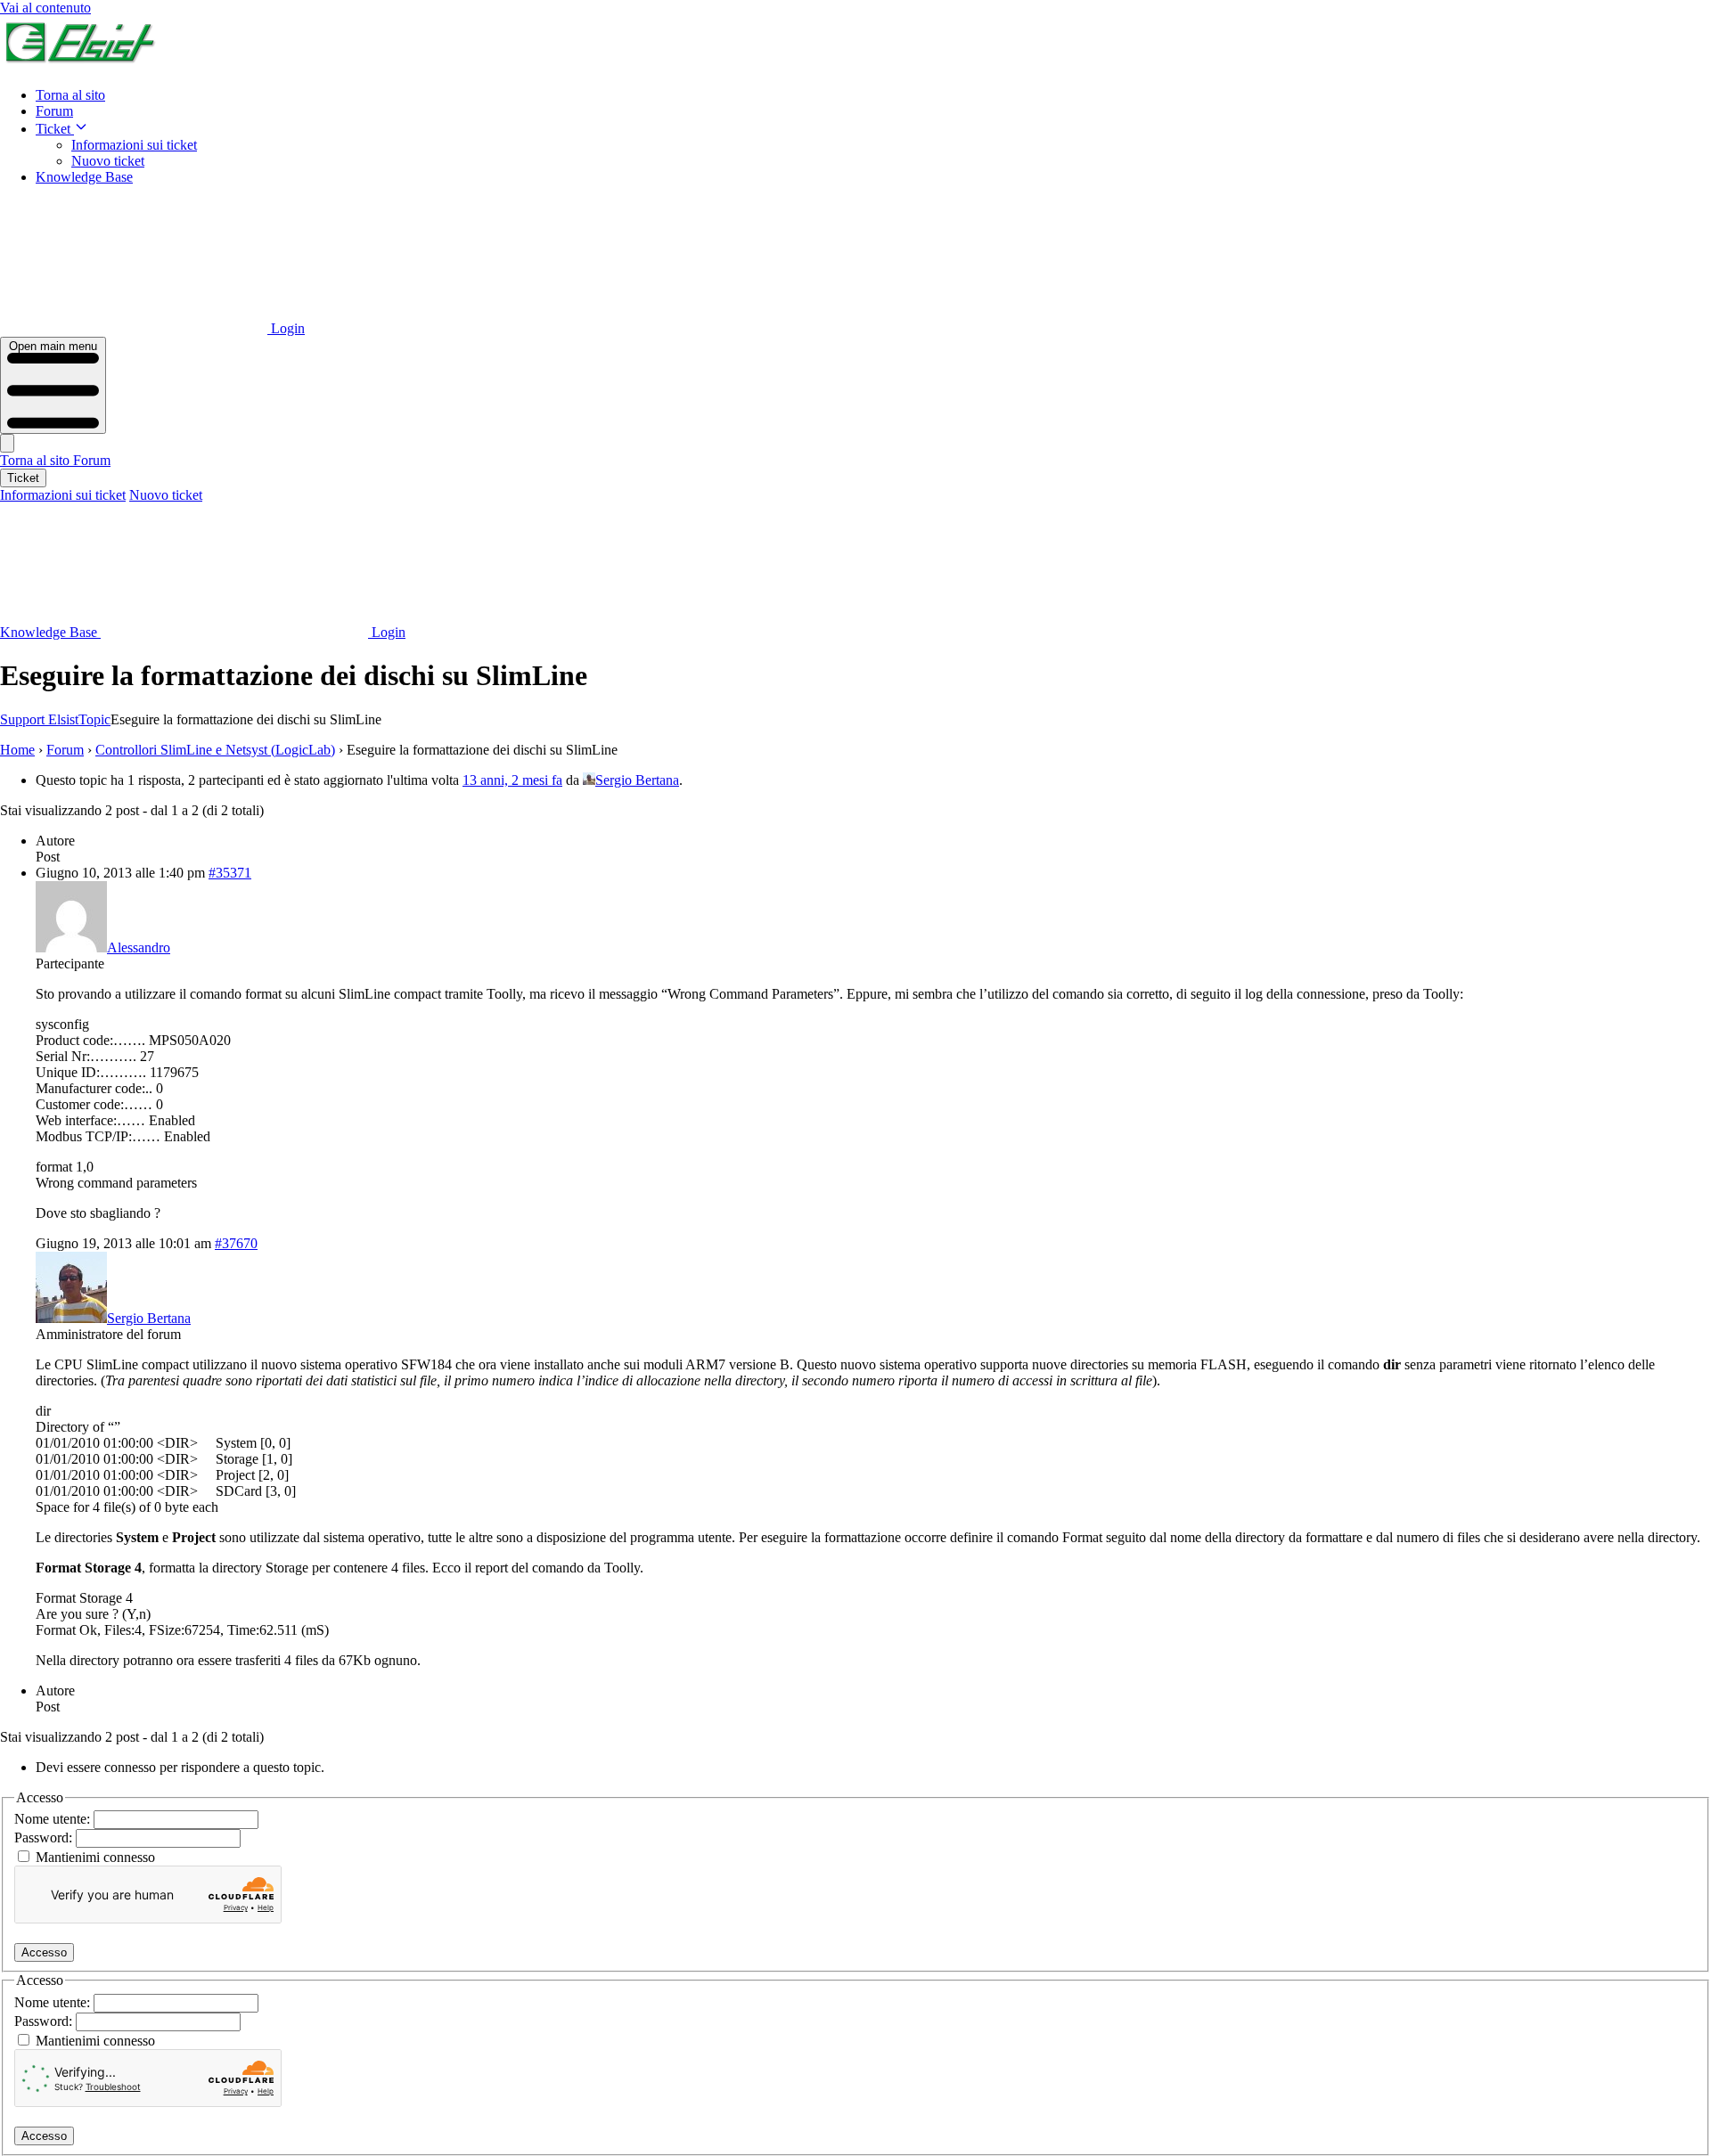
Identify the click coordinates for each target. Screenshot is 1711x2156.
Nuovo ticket (108, 161)
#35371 (230, 873)
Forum (54, 111)
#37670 (236, 1243)
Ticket (55, 129)
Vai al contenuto (45, 8)
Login (286, 328)
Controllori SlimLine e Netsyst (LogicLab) (215, 750)
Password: (45, 1837)
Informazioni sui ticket (134, 145)
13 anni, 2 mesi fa (512, 780)
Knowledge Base (84, 177)
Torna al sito (70, 95)
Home (17, 750)
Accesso (44, 1952)
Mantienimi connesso (95, 1857)
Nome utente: (54, 1819)
